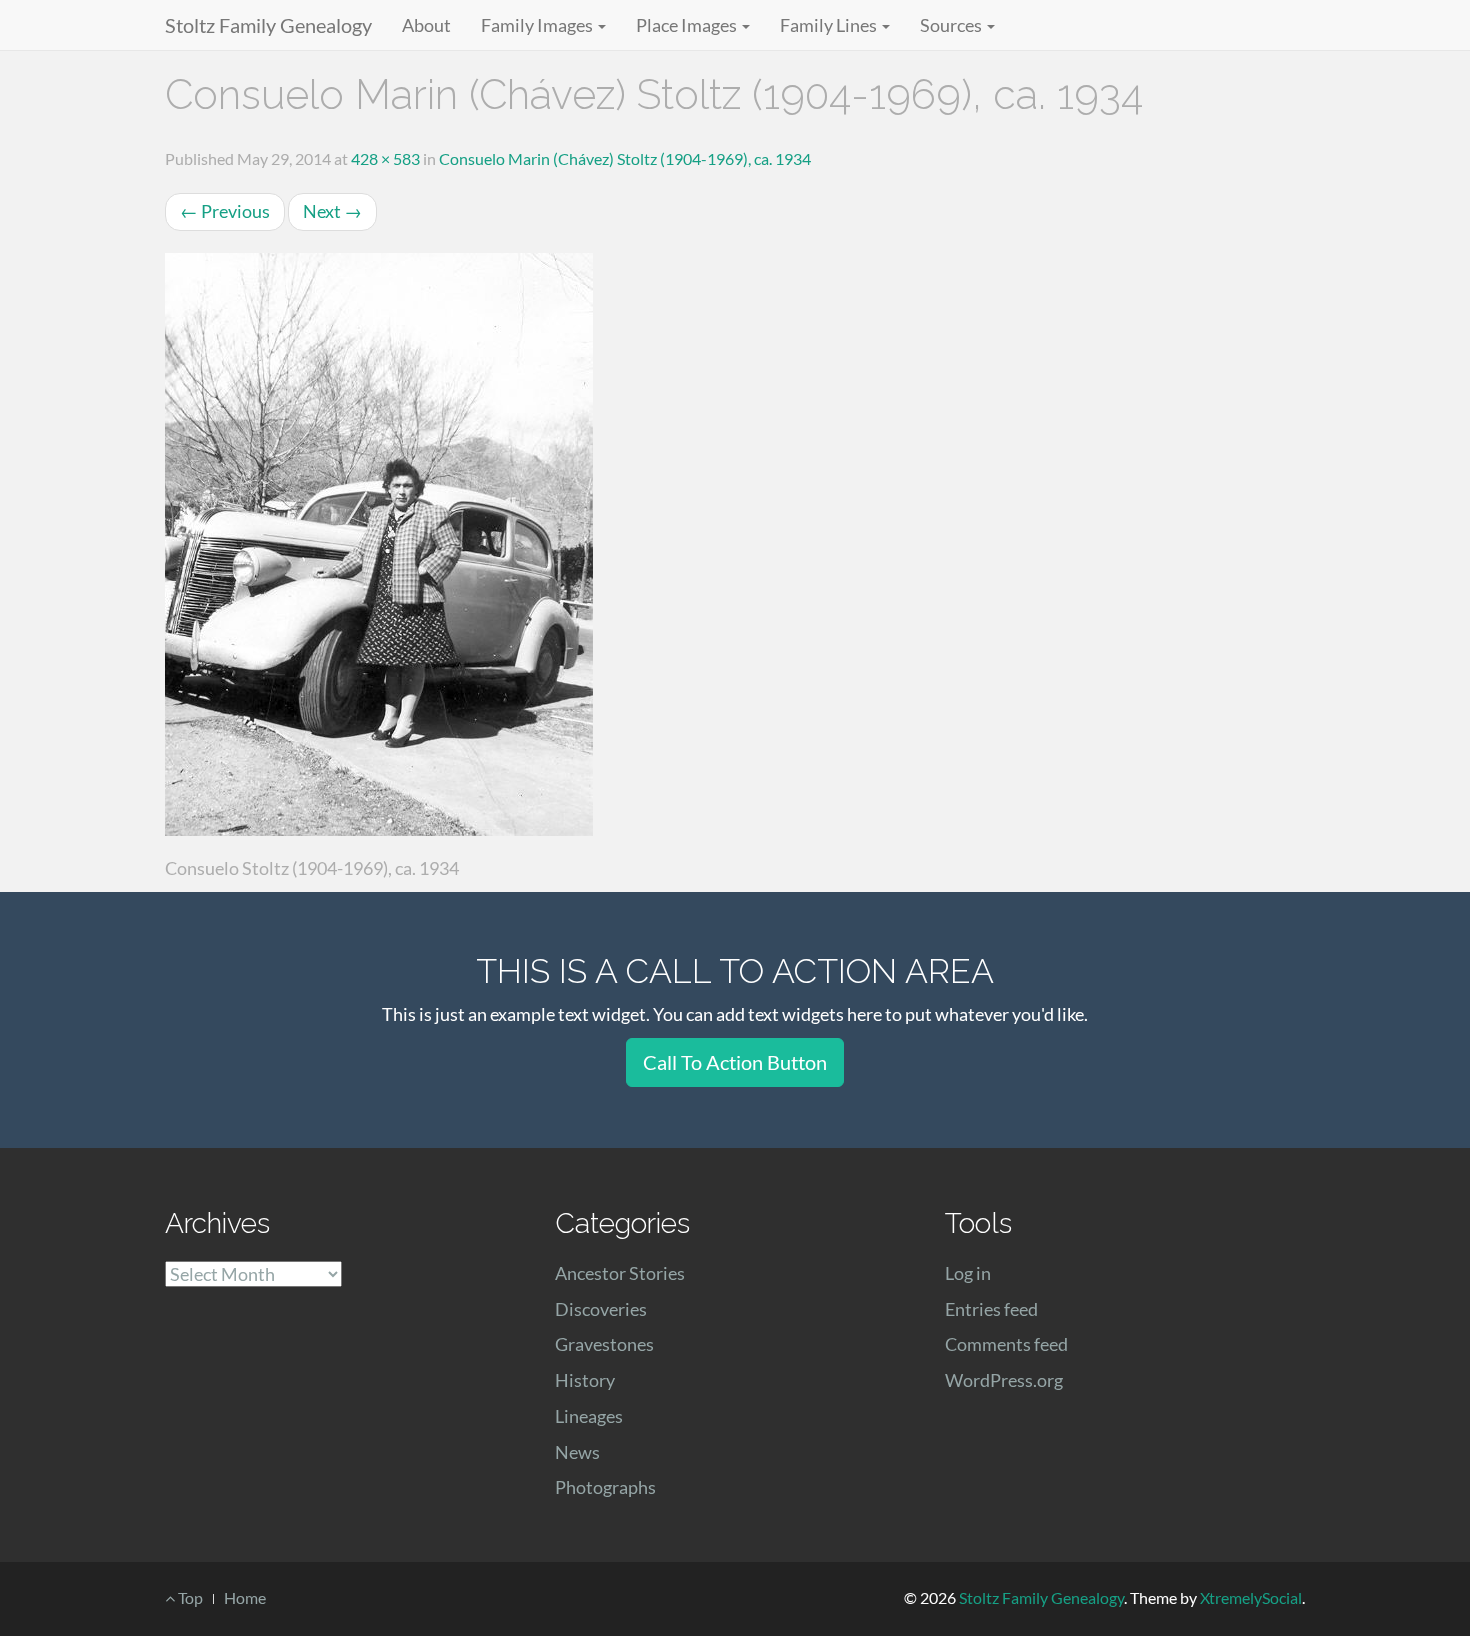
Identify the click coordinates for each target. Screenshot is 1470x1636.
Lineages (589, 1416)
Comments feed (1006, 1344)
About (426, 25)
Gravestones (604, 1344)
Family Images (538, 25)
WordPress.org (1004, 1380)
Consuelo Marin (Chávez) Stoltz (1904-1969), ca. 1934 (625, 158)
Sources (952, 25)
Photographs (605, 1487)
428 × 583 (385, 158)
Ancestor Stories (620, 1273)
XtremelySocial (1251, 1597)
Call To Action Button (735, 1062)
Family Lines (830, 25)
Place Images (688, 25)
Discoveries (601, 1309)
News (577, 1452)
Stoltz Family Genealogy (268, 25)
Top (189, 1597)
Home (245, 1597)
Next (332, 211)
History (585, 1380)
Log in (968, 1273)
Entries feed (991, 1309)
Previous (225, 211)
